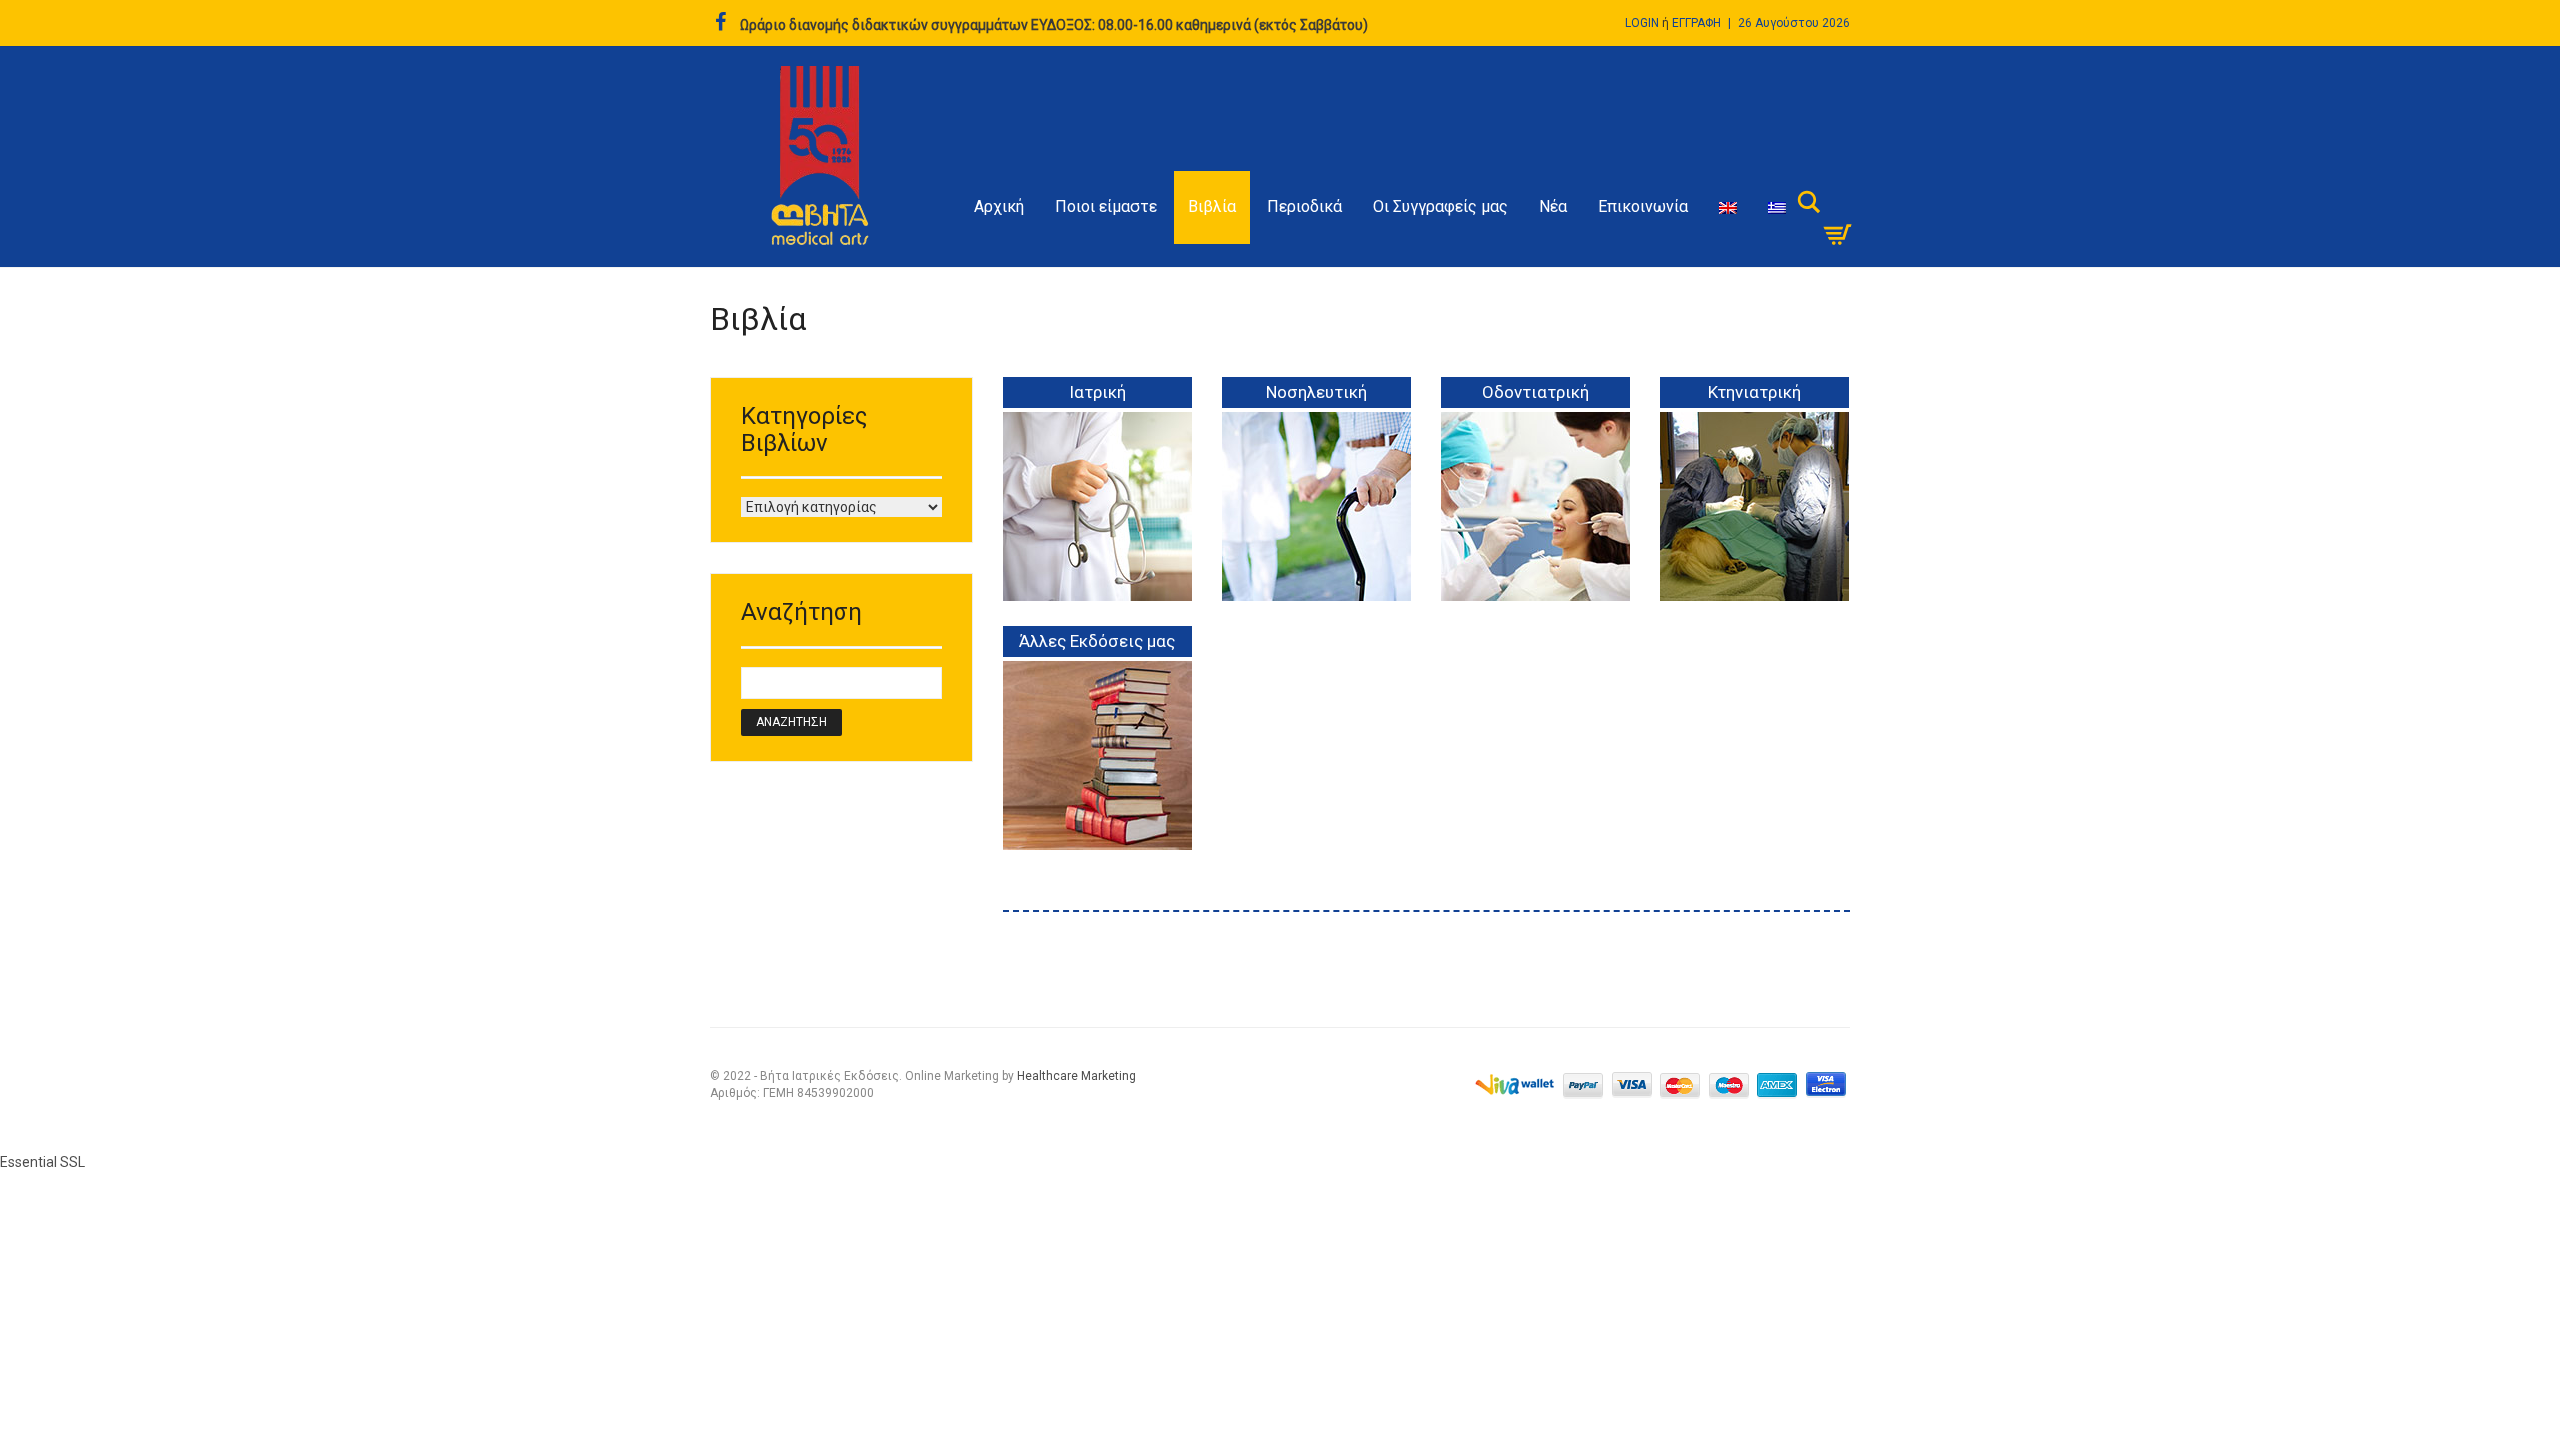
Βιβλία (1212, 206)
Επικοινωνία (1643, 206)
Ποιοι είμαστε (1106, 206)
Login (1642, 23)
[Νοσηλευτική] (1316, 522)
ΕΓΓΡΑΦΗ (1696, 23)
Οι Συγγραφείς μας (1440, 206)
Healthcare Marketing (1076, 1076)
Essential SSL (42, 1162)
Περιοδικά (1304, 206)
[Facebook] (720, 23)
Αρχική (999, 206)
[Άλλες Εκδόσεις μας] (1097, 771)
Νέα (1553, 206)
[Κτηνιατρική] (1754, 522)
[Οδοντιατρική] (1535, 522)
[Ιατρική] (1097, 522)
